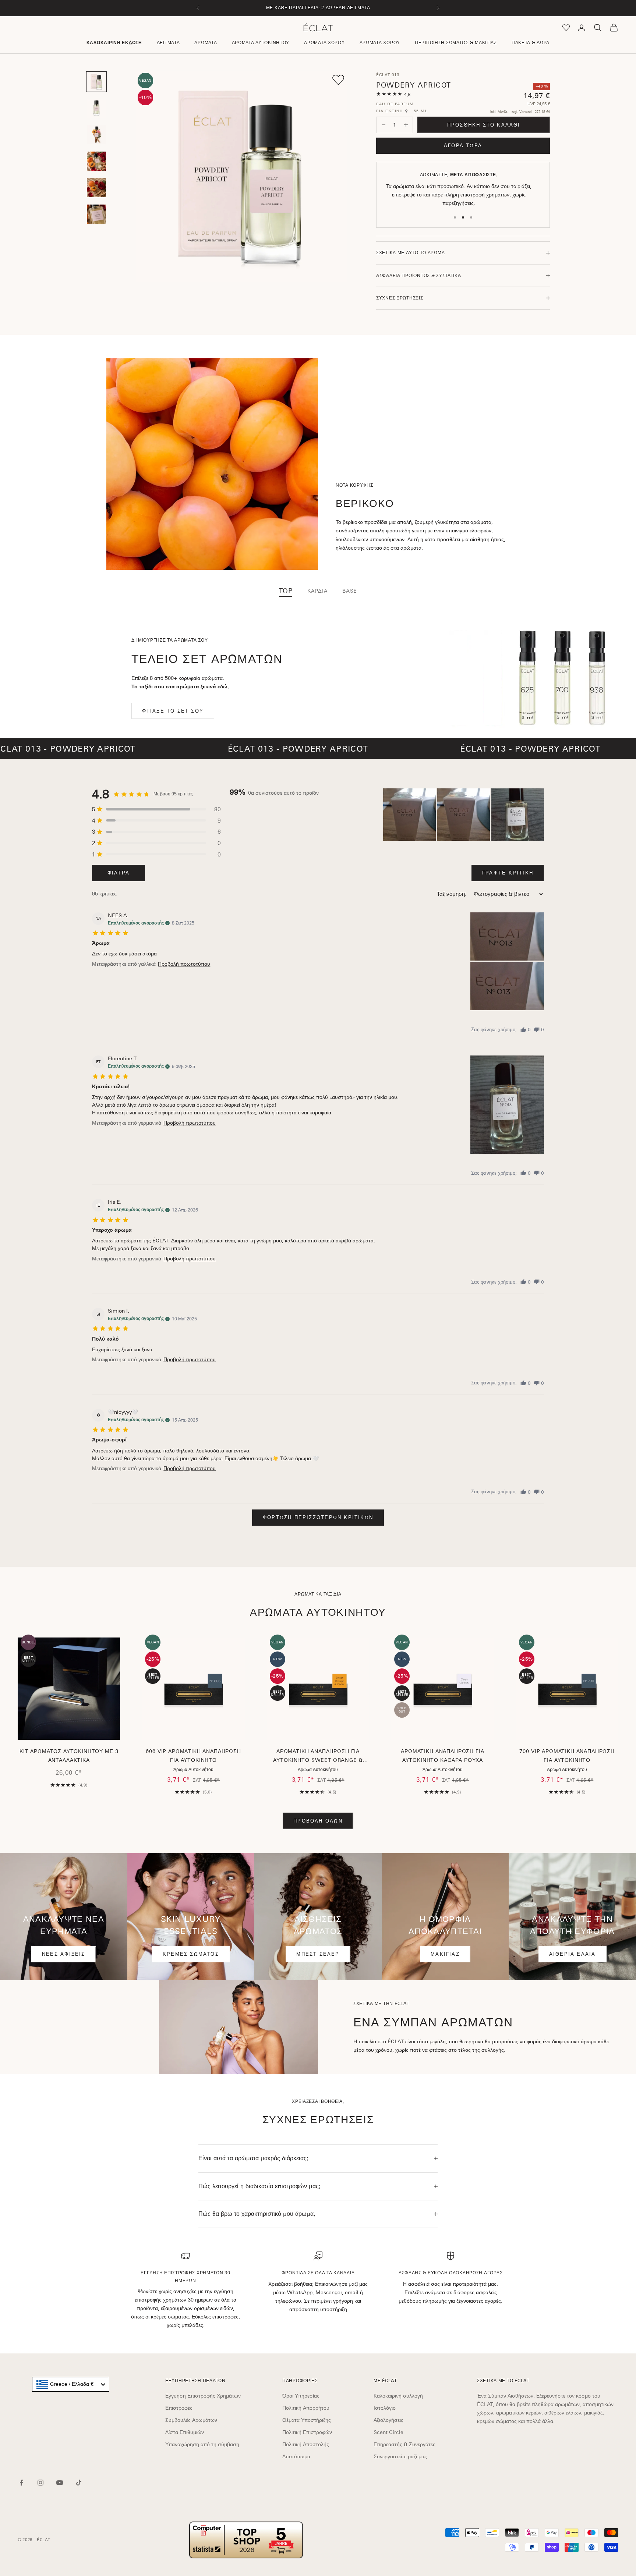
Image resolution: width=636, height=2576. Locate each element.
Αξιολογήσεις (388, 2420)
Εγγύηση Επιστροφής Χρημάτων (203, 2396)
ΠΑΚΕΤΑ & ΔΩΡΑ (531, 43)
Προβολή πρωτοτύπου (184, 964)
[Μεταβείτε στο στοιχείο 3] (96, 135)
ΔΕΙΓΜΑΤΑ (168, 43)
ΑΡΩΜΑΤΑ (206, 43)
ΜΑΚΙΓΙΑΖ (445, 1954)
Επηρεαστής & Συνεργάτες (404, 2444)
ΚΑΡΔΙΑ (317, 591)
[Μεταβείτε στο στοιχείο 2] (96, 108)
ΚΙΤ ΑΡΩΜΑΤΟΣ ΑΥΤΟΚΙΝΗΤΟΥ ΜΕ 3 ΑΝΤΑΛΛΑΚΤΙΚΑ (69, 1756)
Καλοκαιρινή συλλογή (398, 2396)
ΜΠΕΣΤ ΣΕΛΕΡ (318, 1954)
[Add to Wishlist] (338, 80)
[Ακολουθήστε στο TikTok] (79, 2483)
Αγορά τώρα (463, 146)
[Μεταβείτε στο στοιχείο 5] (96, 188)
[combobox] (71, 2384)
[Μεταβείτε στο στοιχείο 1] (96, 82)
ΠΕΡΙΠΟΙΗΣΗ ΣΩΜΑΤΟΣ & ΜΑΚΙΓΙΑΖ (456, 43)
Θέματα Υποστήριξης (307, 2420)
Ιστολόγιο (385, 2408)
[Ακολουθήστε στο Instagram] (40, 2483)
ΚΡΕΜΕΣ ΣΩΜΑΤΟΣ (191, 1954)
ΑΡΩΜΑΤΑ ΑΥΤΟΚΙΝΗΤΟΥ (261, 43)
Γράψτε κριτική (508, 873)
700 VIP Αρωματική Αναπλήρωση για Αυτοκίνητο (567, 1756)
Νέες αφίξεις (64, 1954)
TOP (286, 591)
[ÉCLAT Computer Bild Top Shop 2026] (246, 2540)
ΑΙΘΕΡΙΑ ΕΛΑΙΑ (573, 1954)
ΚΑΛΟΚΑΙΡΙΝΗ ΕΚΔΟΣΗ (114, 43)
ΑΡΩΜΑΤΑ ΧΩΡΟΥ (324, 43)
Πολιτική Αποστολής (306, 2444)
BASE (350, 591)
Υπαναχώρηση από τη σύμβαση (202, 2444)
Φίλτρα (119, 873)
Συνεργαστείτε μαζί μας (400, 2456)
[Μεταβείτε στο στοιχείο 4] (96, 161)
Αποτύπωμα (296, 2456)
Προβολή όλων (318, 1821)
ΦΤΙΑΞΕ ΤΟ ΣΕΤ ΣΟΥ (173, 711)
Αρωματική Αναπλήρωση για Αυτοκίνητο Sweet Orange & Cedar (318, 1757)
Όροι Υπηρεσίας (301, 2396)
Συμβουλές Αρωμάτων (191, 2420)
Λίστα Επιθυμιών (185, 2432)
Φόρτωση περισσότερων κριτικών (318, 1517)
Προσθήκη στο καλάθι (484, 125)
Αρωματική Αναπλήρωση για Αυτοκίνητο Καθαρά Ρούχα (442, 1756)
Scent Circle (388, 2432)
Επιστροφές (179, 2408)
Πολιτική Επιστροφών (307, 2432)
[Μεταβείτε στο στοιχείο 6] (96, 214)
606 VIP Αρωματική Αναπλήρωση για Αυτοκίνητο (193, 1756)
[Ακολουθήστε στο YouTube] (60, 2483)
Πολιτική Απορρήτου (306, 2408)
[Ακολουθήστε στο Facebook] (21, 2483)
